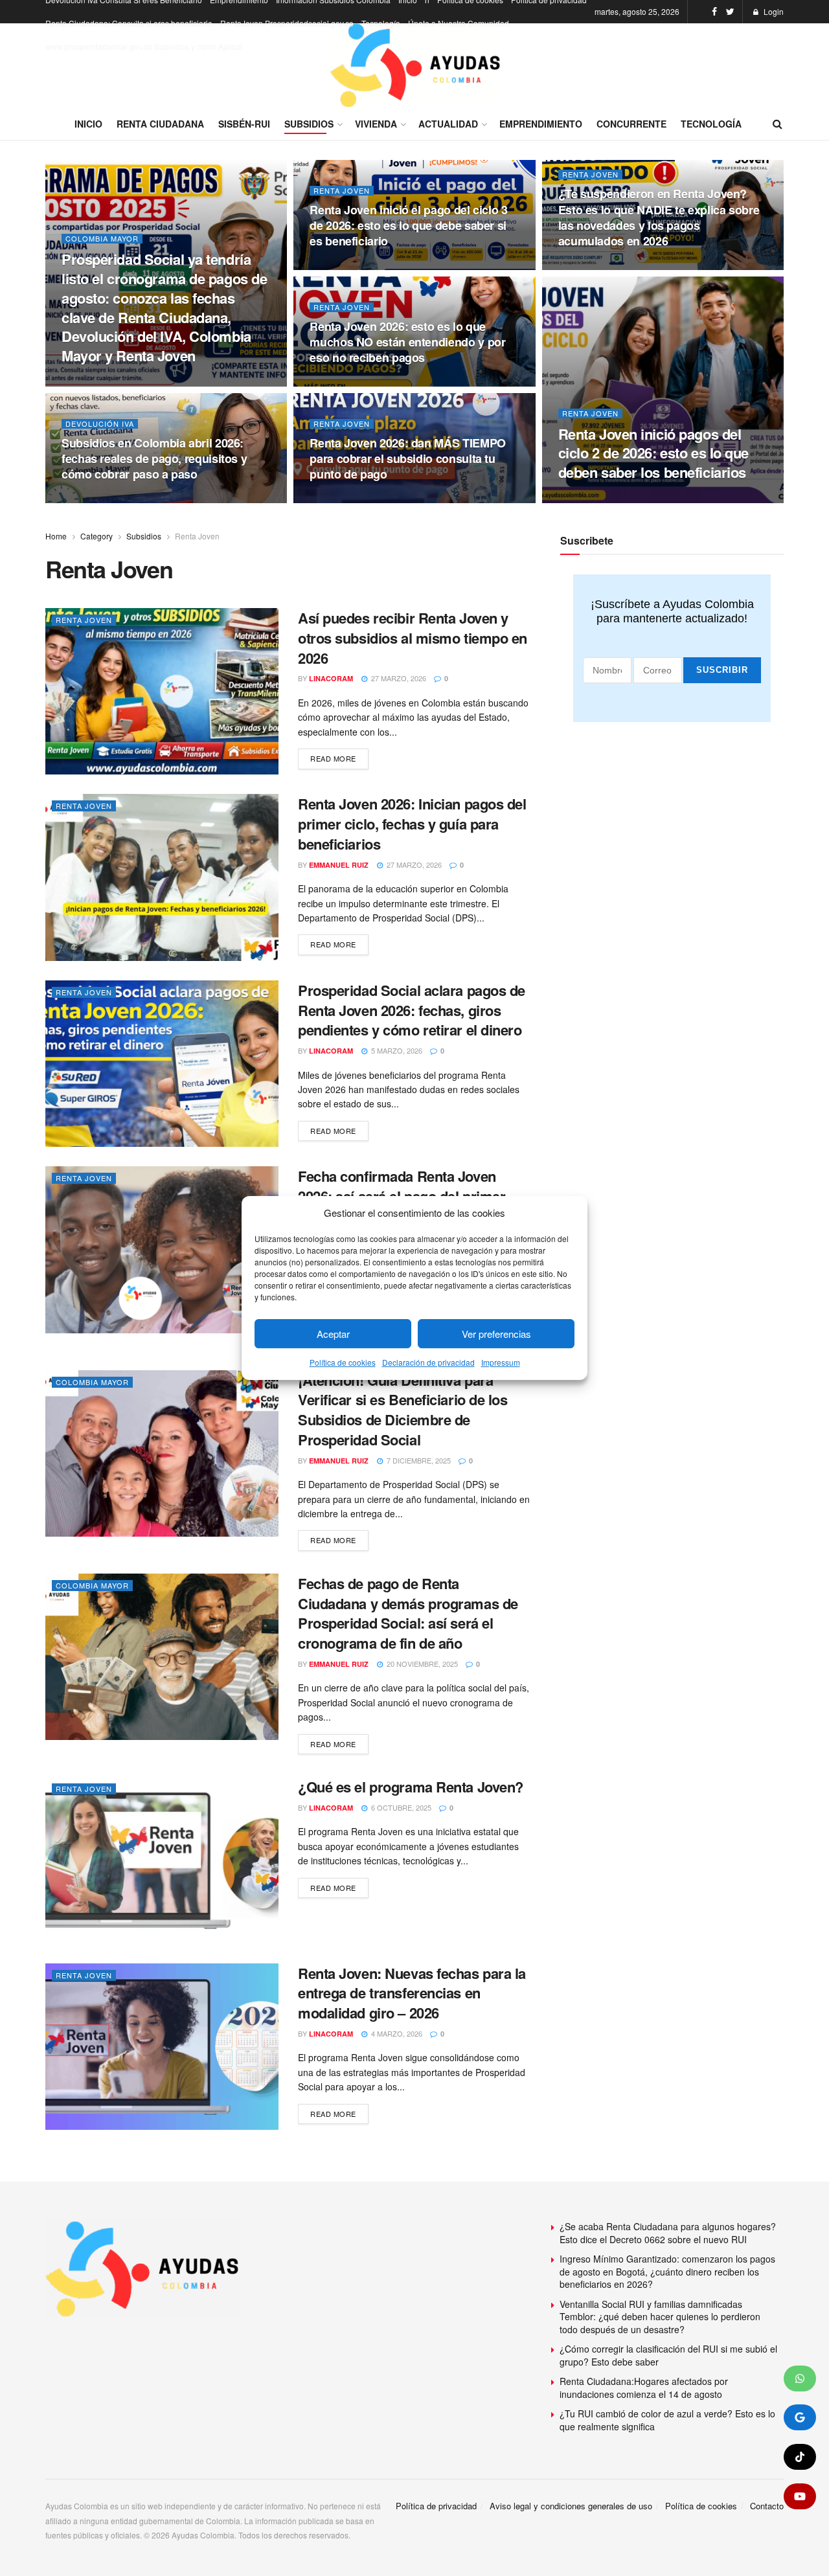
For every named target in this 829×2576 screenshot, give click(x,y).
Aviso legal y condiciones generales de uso (571, 2506)
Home (56, 536)
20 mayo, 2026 (344, 383)
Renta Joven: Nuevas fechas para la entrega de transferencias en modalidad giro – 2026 (412, 1993)
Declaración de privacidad (428, 1363)
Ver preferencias (496, 1334)
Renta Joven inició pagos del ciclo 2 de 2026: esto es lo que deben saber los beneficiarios (653, 453)
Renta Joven (342, 191)
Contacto (767, 2506)
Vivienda (376, 124)
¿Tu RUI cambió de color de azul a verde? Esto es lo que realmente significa (667, 2420)
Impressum (501, 1363)
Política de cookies (343, 1363)
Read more (333, 758)
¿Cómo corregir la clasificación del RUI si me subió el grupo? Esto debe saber (668, 2355)
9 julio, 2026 (343, 266)
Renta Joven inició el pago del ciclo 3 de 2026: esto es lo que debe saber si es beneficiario (408, 226)
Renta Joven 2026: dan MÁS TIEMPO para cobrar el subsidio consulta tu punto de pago (407, 459)
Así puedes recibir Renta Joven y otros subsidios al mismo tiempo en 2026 (413, 638)
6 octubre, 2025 (400, 1807)
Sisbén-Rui (244, 124)
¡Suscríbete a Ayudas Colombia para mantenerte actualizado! (672, 611)
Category (97, 536)
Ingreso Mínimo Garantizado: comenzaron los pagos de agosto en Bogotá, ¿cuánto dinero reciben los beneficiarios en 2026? (667, 2271)
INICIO (88, 124)
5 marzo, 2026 (396, 1050)
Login (773, 11)
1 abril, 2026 (342, 499)
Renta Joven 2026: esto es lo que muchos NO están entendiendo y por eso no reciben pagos (407, 342)
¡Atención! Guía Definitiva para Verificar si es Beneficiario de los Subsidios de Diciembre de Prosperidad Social (403, 1410)
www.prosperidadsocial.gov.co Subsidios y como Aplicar (144, 46)
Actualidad (448, 124)
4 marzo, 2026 (396, 2033)
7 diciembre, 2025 (418, 1460)
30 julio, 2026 (97, 383)
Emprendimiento (541, 124)
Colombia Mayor (102, 239)
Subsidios (309, 124)
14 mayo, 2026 (592, 499)
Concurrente (631, 124)
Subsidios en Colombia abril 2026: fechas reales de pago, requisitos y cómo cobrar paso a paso (154, 459)
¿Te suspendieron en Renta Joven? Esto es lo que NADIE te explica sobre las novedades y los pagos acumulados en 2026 (659, 217)
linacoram (331, 678)
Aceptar (333, 1334)
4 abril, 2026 (94, 499)
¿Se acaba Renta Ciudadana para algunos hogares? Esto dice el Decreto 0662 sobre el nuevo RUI (668, 2233)
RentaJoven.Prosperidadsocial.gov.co (287, 23)
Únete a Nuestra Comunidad (459, 23)
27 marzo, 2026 (398, 678)
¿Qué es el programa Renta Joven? (411, 1787)
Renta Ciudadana (160, 124)
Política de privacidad (436, 2506)
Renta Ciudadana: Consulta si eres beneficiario (129, 23)
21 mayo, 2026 (592, 266)
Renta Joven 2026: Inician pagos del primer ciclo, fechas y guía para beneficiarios (412, 824)
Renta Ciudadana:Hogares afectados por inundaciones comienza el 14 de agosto (644, 2388)
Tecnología (381, 23)
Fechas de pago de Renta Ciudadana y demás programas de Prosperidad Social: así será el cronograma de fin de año (408, 1613)
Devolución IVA (100, 424)
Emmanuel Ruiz (339, 865)
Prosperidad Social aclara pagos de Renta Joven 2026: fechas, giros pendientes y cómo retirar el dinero (412, 1010)
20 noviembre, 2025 (421, 1664)
